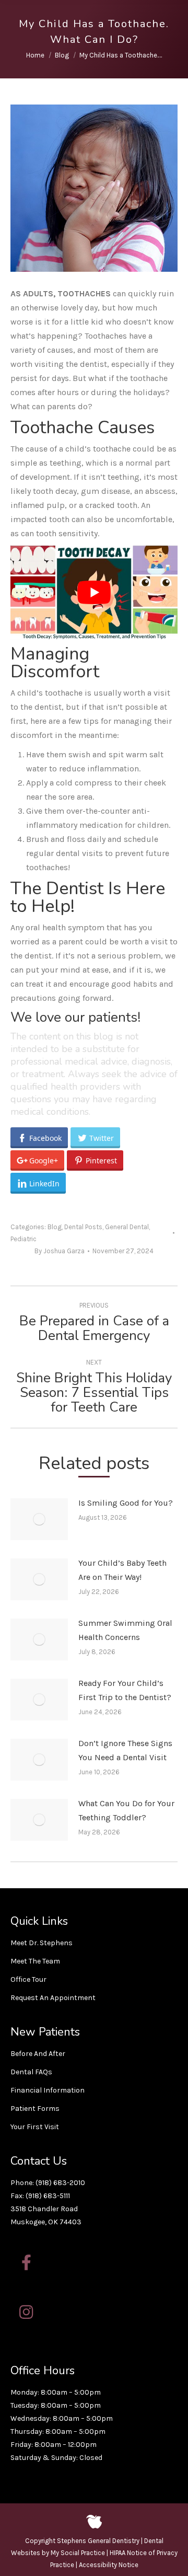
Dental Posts (83, 1227)
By (60, 1251)
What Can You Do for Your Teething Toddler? (126, 1810)
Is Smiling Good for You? (126, 1503)
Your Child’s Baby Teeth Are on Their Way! (122, 1570)
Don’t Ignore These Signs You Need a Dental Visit (125, 1750)
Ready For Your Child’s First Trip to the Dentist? (125, 1690)
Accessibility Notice (109, 2565)
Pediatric (23, 1239)
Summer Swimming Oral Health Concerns (125, 1630)
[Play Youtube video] (94, 593)
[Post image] (39, 1519)
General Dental (127, 1227)
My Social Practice (77, 2553)
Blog (55, 1227)
